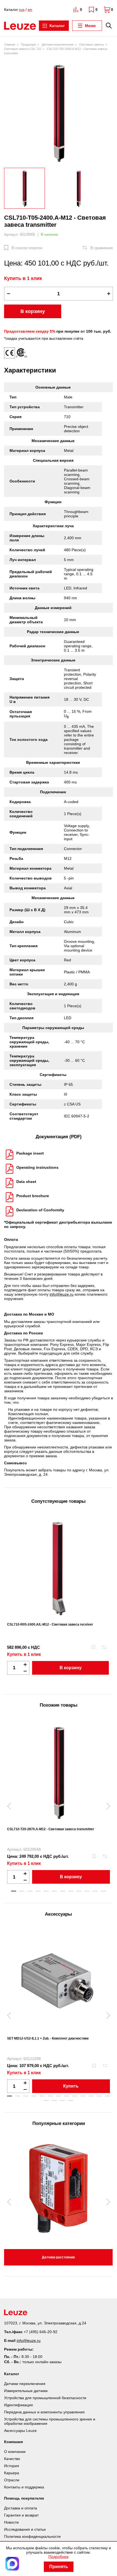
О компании (15, 2452)
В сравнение (102, 248)
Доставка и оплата (21, 2508)
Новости (11, 2522)
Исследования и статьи (25, 2529)
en (30, 10)
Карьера (12, 2473)
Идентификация (19, 2405)
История (12, 2466)
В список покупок (27, 248)
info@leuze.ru (61, 1294)
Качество (12, 2459)
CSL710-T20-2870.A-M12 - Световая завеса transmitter (51, 1829)
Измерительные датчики (26, 2391)
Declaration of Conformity (40, 1210)
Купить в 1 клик (23, 278)
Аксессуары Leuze (20, 2431)
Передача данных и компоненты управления (44, 2412)
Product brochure (33, 1196)
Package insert (30, 1153)
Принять (59, 2567)
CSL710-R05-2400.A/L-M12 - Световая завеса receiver (50, 1624)
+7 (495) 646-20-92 (41, 2332)
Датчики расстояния (58, 2257)
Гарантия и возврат (21, 2515)
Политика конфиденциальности (32, 2536)
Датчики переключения (25, 2384)
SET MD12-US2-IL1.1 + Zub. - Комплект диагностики (48, 2038)
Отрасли (12, 2480)
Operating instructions (37, 1167)
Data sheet (26, 1182)
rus (22, 10)
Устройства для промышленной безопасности (45, 2398)
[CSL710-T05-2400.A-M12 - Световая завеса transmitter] (59, 112)
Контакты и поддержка (24, 2487)
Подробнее (59, 2557)
